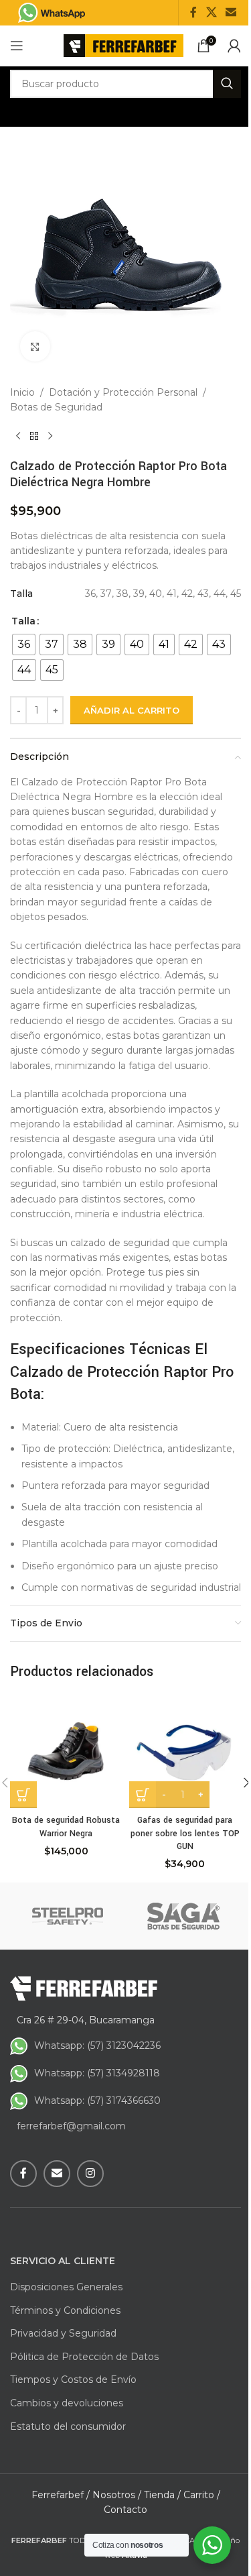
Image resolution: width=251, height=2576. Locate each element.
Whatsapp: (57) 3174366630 (97, 2101)
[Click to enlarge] (35, 346)
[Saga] (184, 1916)
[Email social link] (231, 12)
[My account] (234, 46)
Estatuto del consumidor (68, 2426)
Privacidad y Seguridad (63, 2333)
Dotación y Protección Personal (123, 392)
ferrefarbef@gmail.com (71, 2126)
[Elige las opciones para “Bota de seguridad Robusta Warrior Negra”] (23, 1795)
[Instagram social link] (90, 2174)
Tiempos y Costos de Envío (73, 2379)
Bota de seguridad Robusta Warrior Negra (66, 1827)
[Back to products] (34, 437)
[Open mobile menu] (17, 46)
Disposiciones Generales (66, 2287)
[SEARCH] (227, 84)
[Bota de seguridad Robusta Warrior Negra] (66, 1752)
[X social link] (211, 12)
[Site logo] (123, 45)
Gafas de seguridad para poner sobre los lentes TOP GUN (185, 1833)
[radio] (24, 645)
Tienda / (162, 2495)
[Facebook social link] (193, 12)
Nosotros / (117, 2495)
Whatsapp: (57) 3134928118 (97, 2073)
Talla (23, 621)
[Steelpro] (68, 1916)
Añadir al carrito (132, 710)
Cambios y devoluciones (67, 2403)
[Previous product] (18, 437)
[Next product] (50, 437)
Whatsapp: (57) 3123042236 (97, 2046)
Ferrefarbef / (61, 2495)
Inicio (22, 392)
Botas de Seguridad (56, 407)
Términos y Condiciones (65, 2310)
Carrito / (202, 2495)
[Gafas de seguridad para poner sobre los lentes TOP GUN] (185, 1752)
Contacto (125, 2510)
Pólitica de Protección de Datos (84, 2357)
